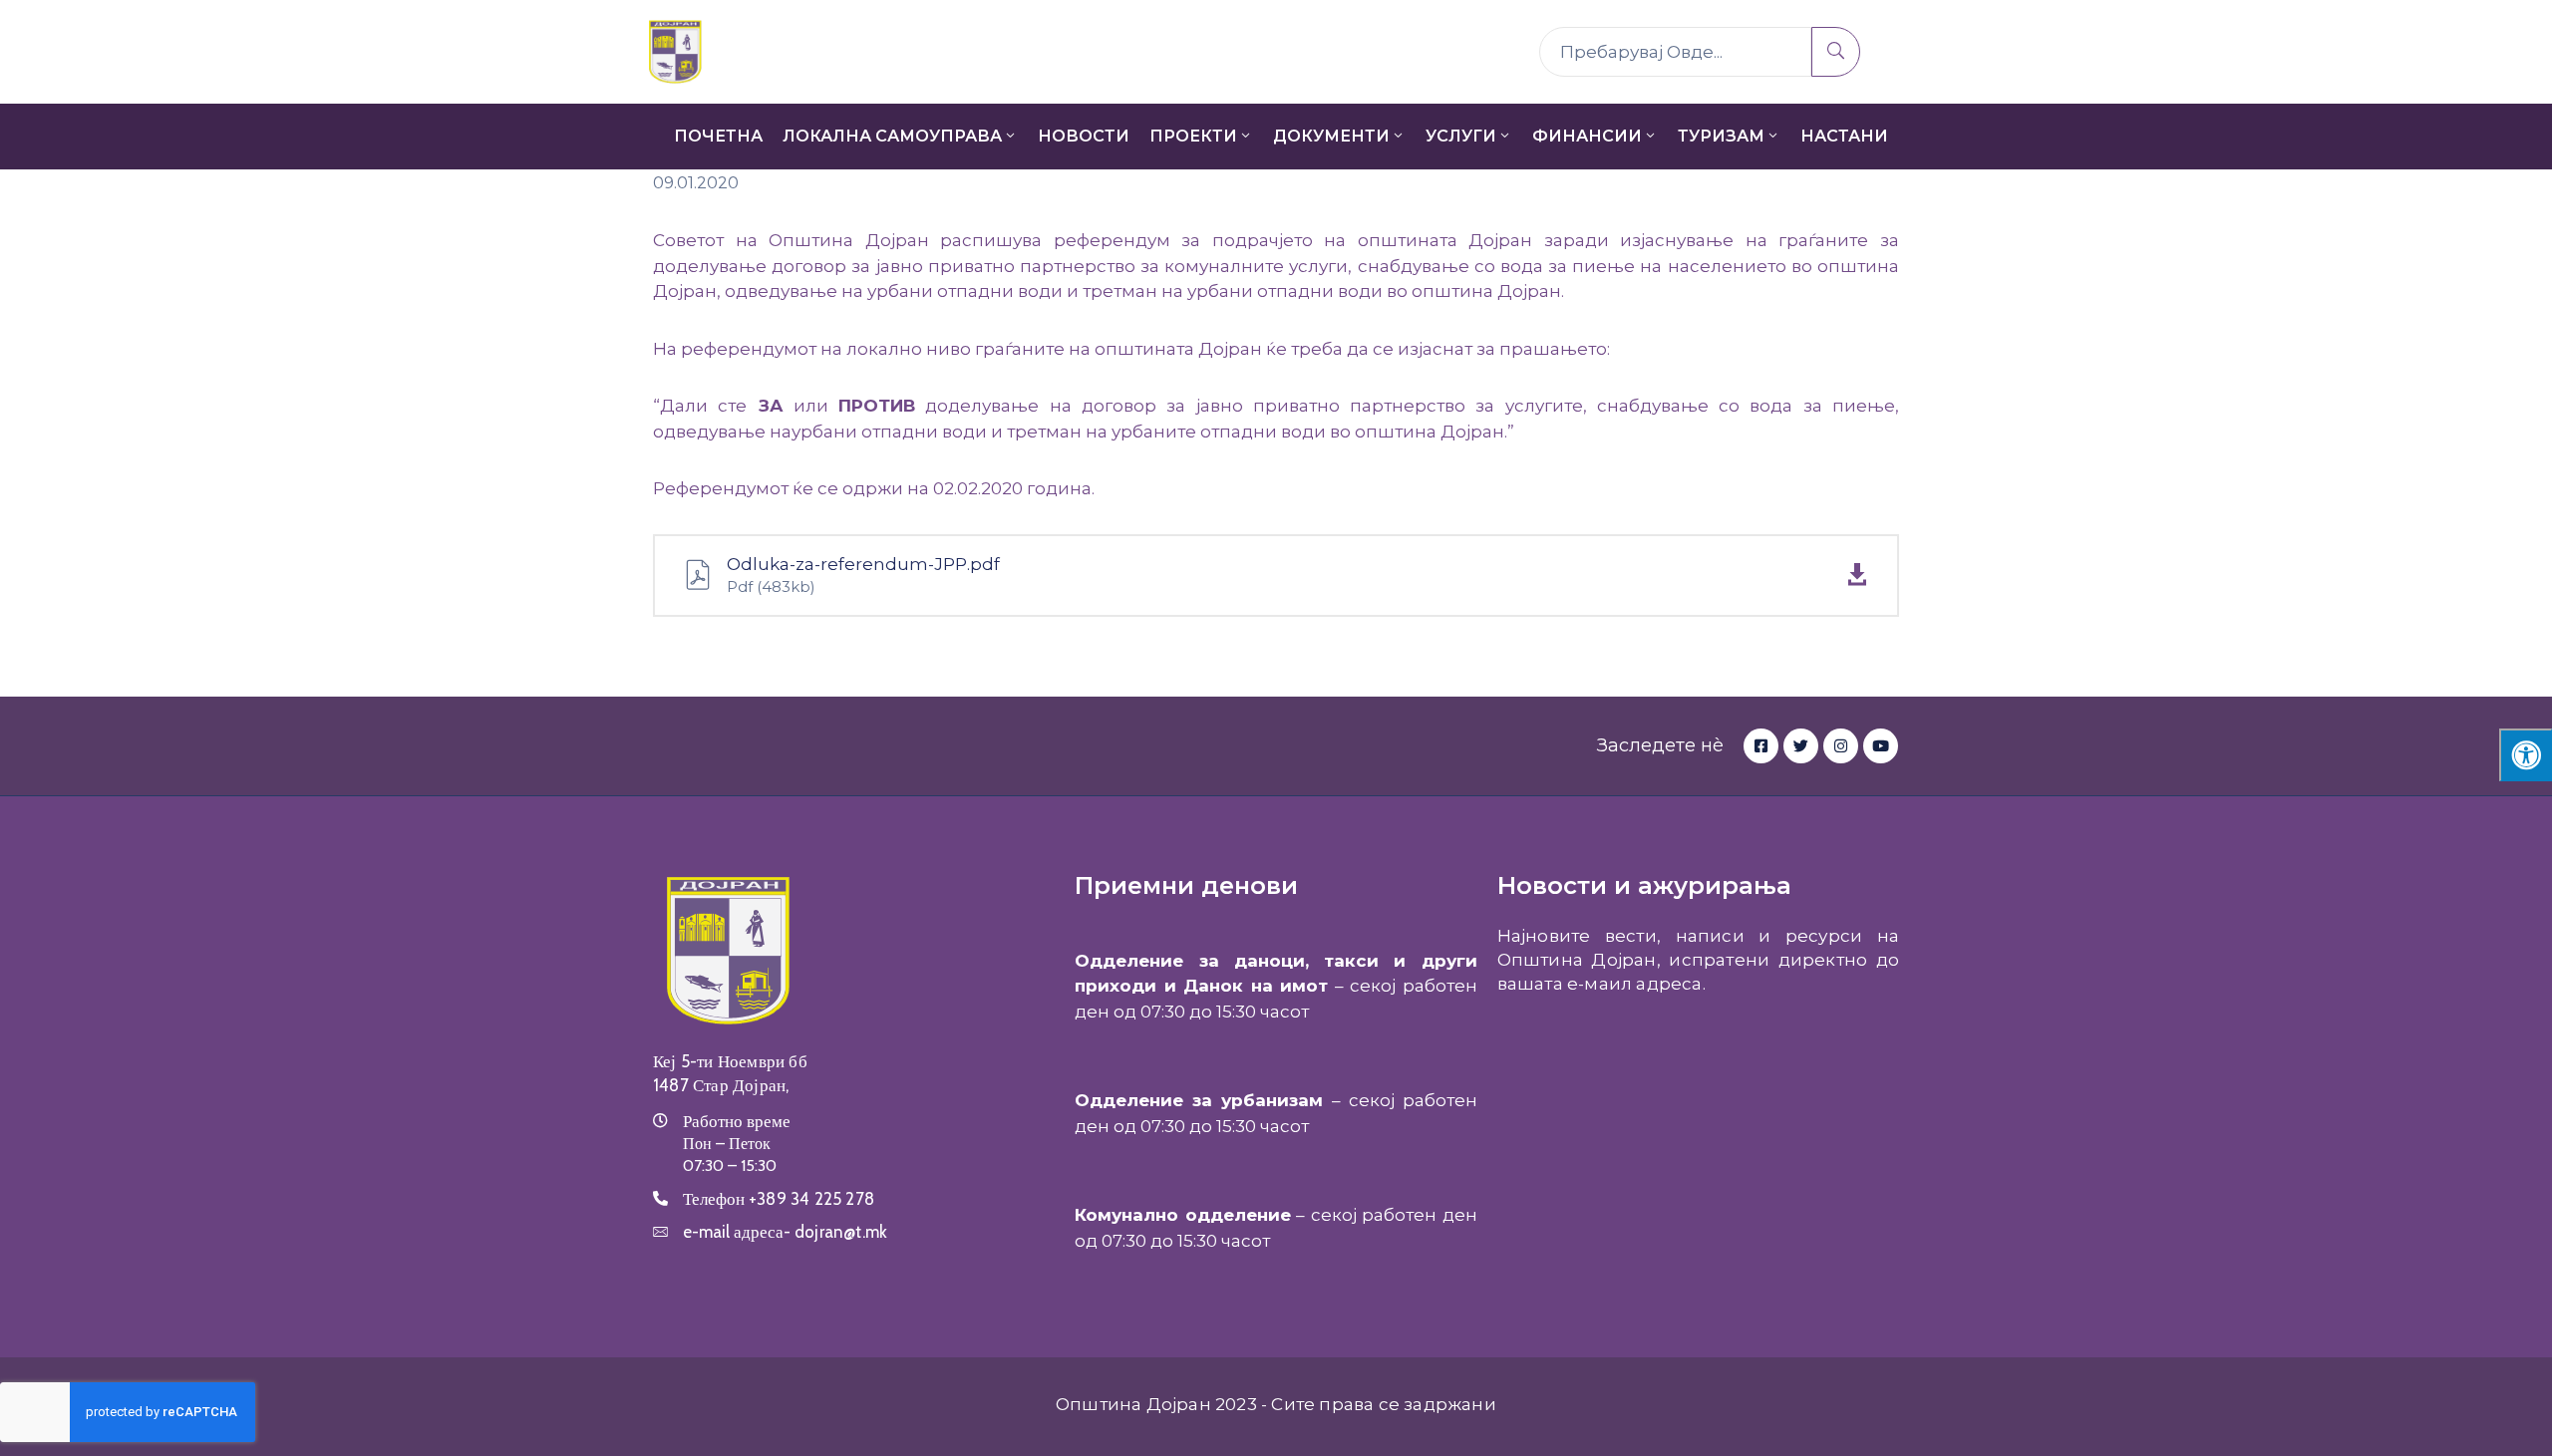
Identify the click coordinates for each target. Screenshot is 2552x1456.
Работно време (737, 1121)
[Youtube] (1881, 746)
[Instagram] (1841, 746)
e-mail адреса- (785, 1232)
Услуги (1461, 136)
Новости (1084, 136)
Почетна (718, 136)
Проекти (1193, 136)
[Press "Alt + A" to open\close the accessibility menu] (2526, 755)
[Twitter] (1801, 746)
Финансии (1587, 136)
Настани (1844, 136)
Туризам (1721, 136)
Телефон (779, 1199)
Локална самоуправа (892, 136)
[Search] (1836, 52)
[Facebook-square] (1761, 746)
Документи (1331, 136)
